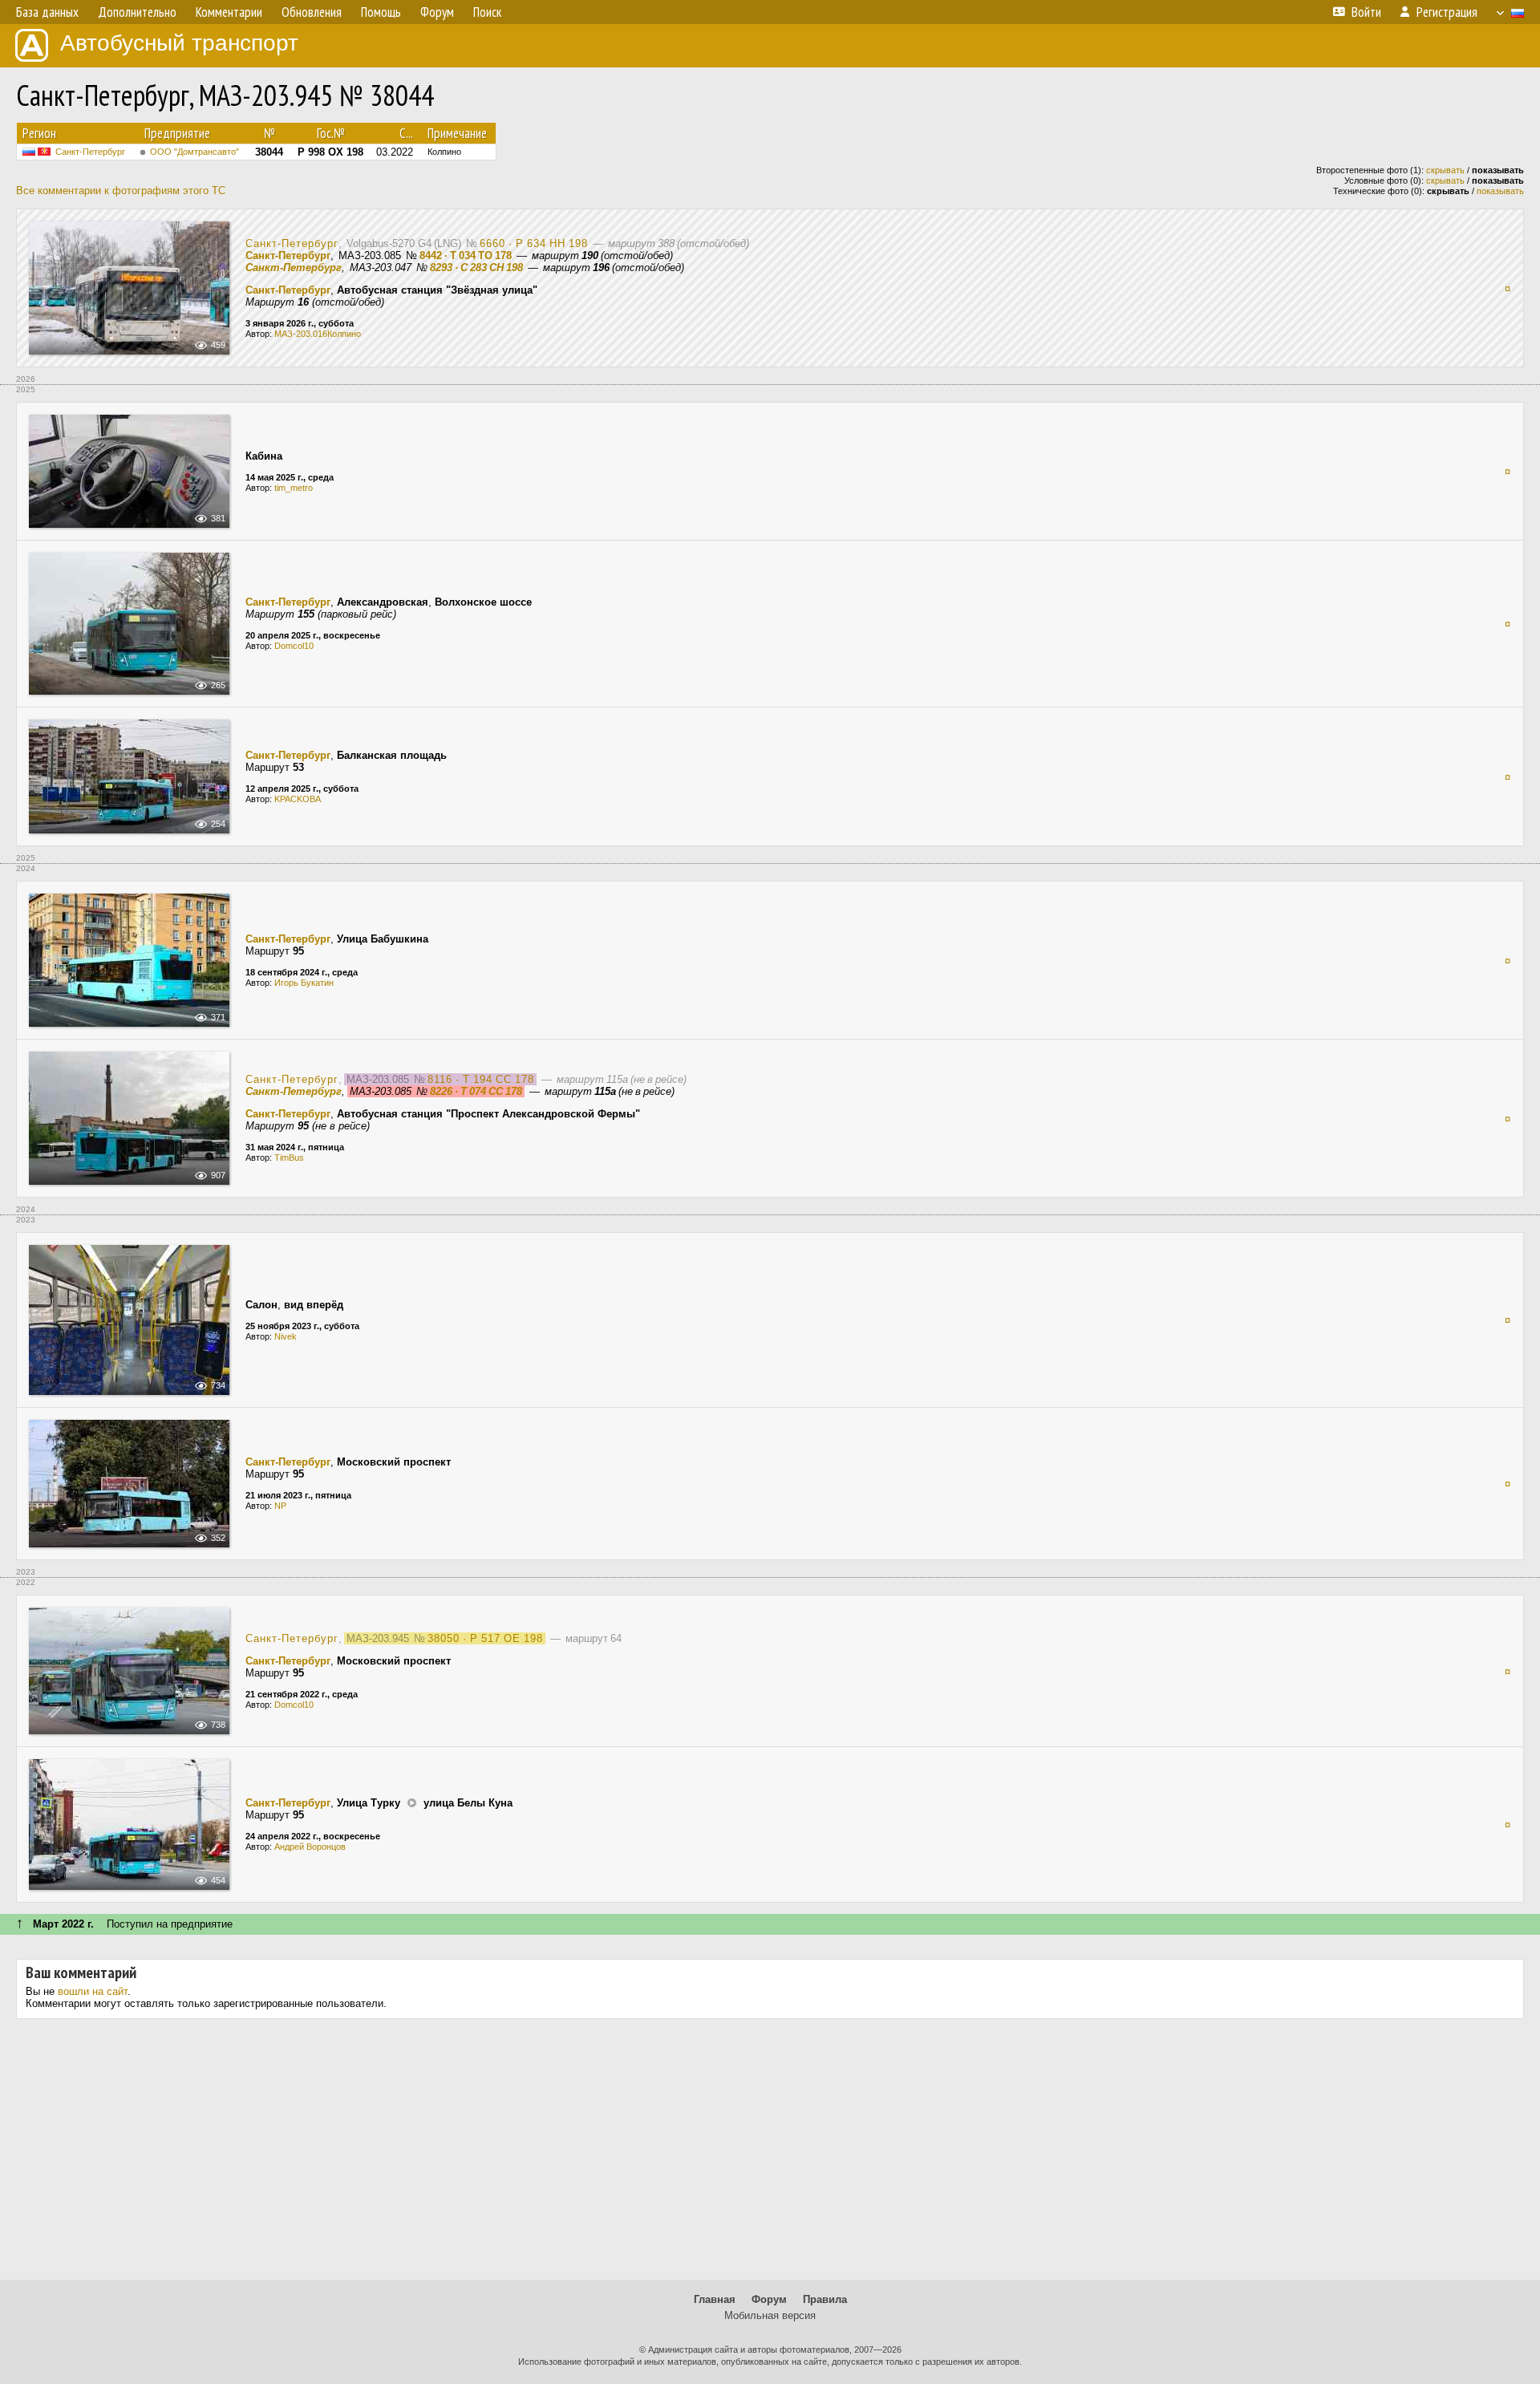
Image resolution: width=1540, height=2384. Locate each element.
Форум (769, 2299)
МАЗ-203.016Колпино (318, 334)
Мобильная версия (770, 2315)
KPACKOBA (298, 799)
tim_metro (294, 488)
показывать (1500, 191)
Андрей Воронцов (310, 1847)
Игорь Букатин (304, 983)
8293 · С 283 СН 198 (476, 268)
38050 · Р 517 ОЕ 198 (485, 1638)
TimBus (289, 1158)
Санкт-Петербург (90, 152)
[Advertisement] (770, 2155)
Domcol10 (294, 646)
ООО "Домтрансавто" (195, 152)
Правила (825, 2299)
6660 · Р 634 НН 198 (534, 243)
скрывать (1445, 170)
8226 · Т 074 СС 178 (476, 1091)
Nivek (286, 1336)
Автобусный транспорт (179, 43)
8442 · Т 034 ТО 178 (466, 255)
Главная (715, 2299)
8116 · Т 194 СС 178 (481, 1079)
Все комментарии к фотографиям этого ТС (121, 191)
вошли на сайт (93, 1991)
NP (280, 1506)
